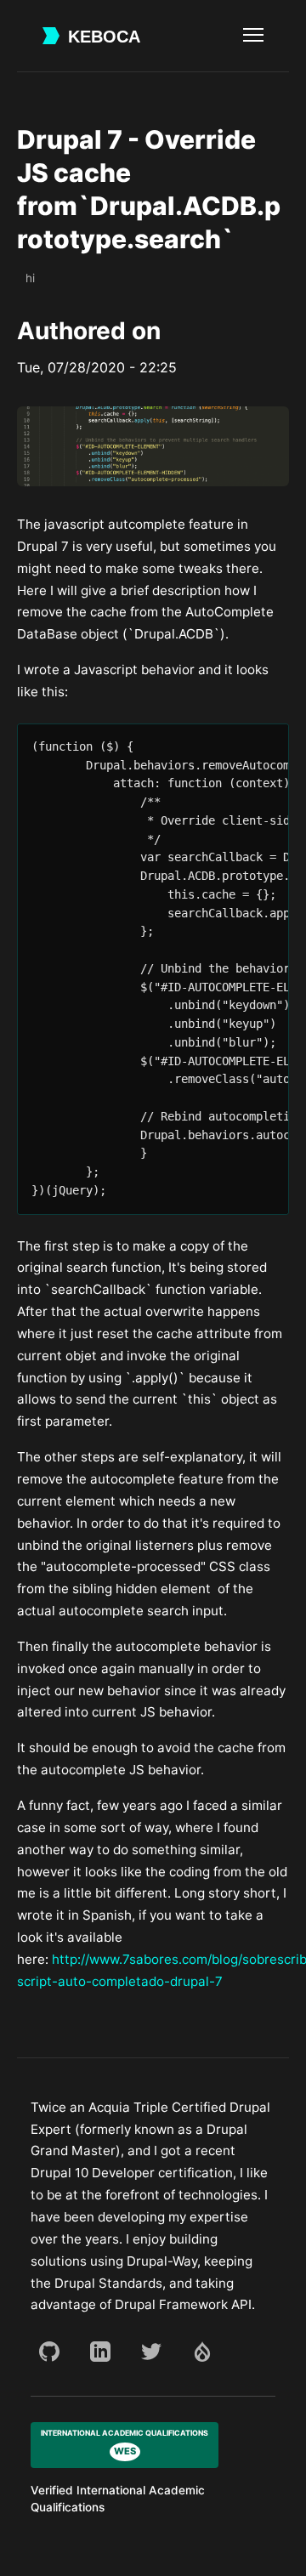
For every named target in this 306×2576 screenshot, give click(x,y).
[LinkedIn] (100, 2352)
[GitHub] (49, 2352)
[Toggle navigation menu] (253, 36)
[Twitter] (151, 2352)
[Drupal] (202, 2352)
